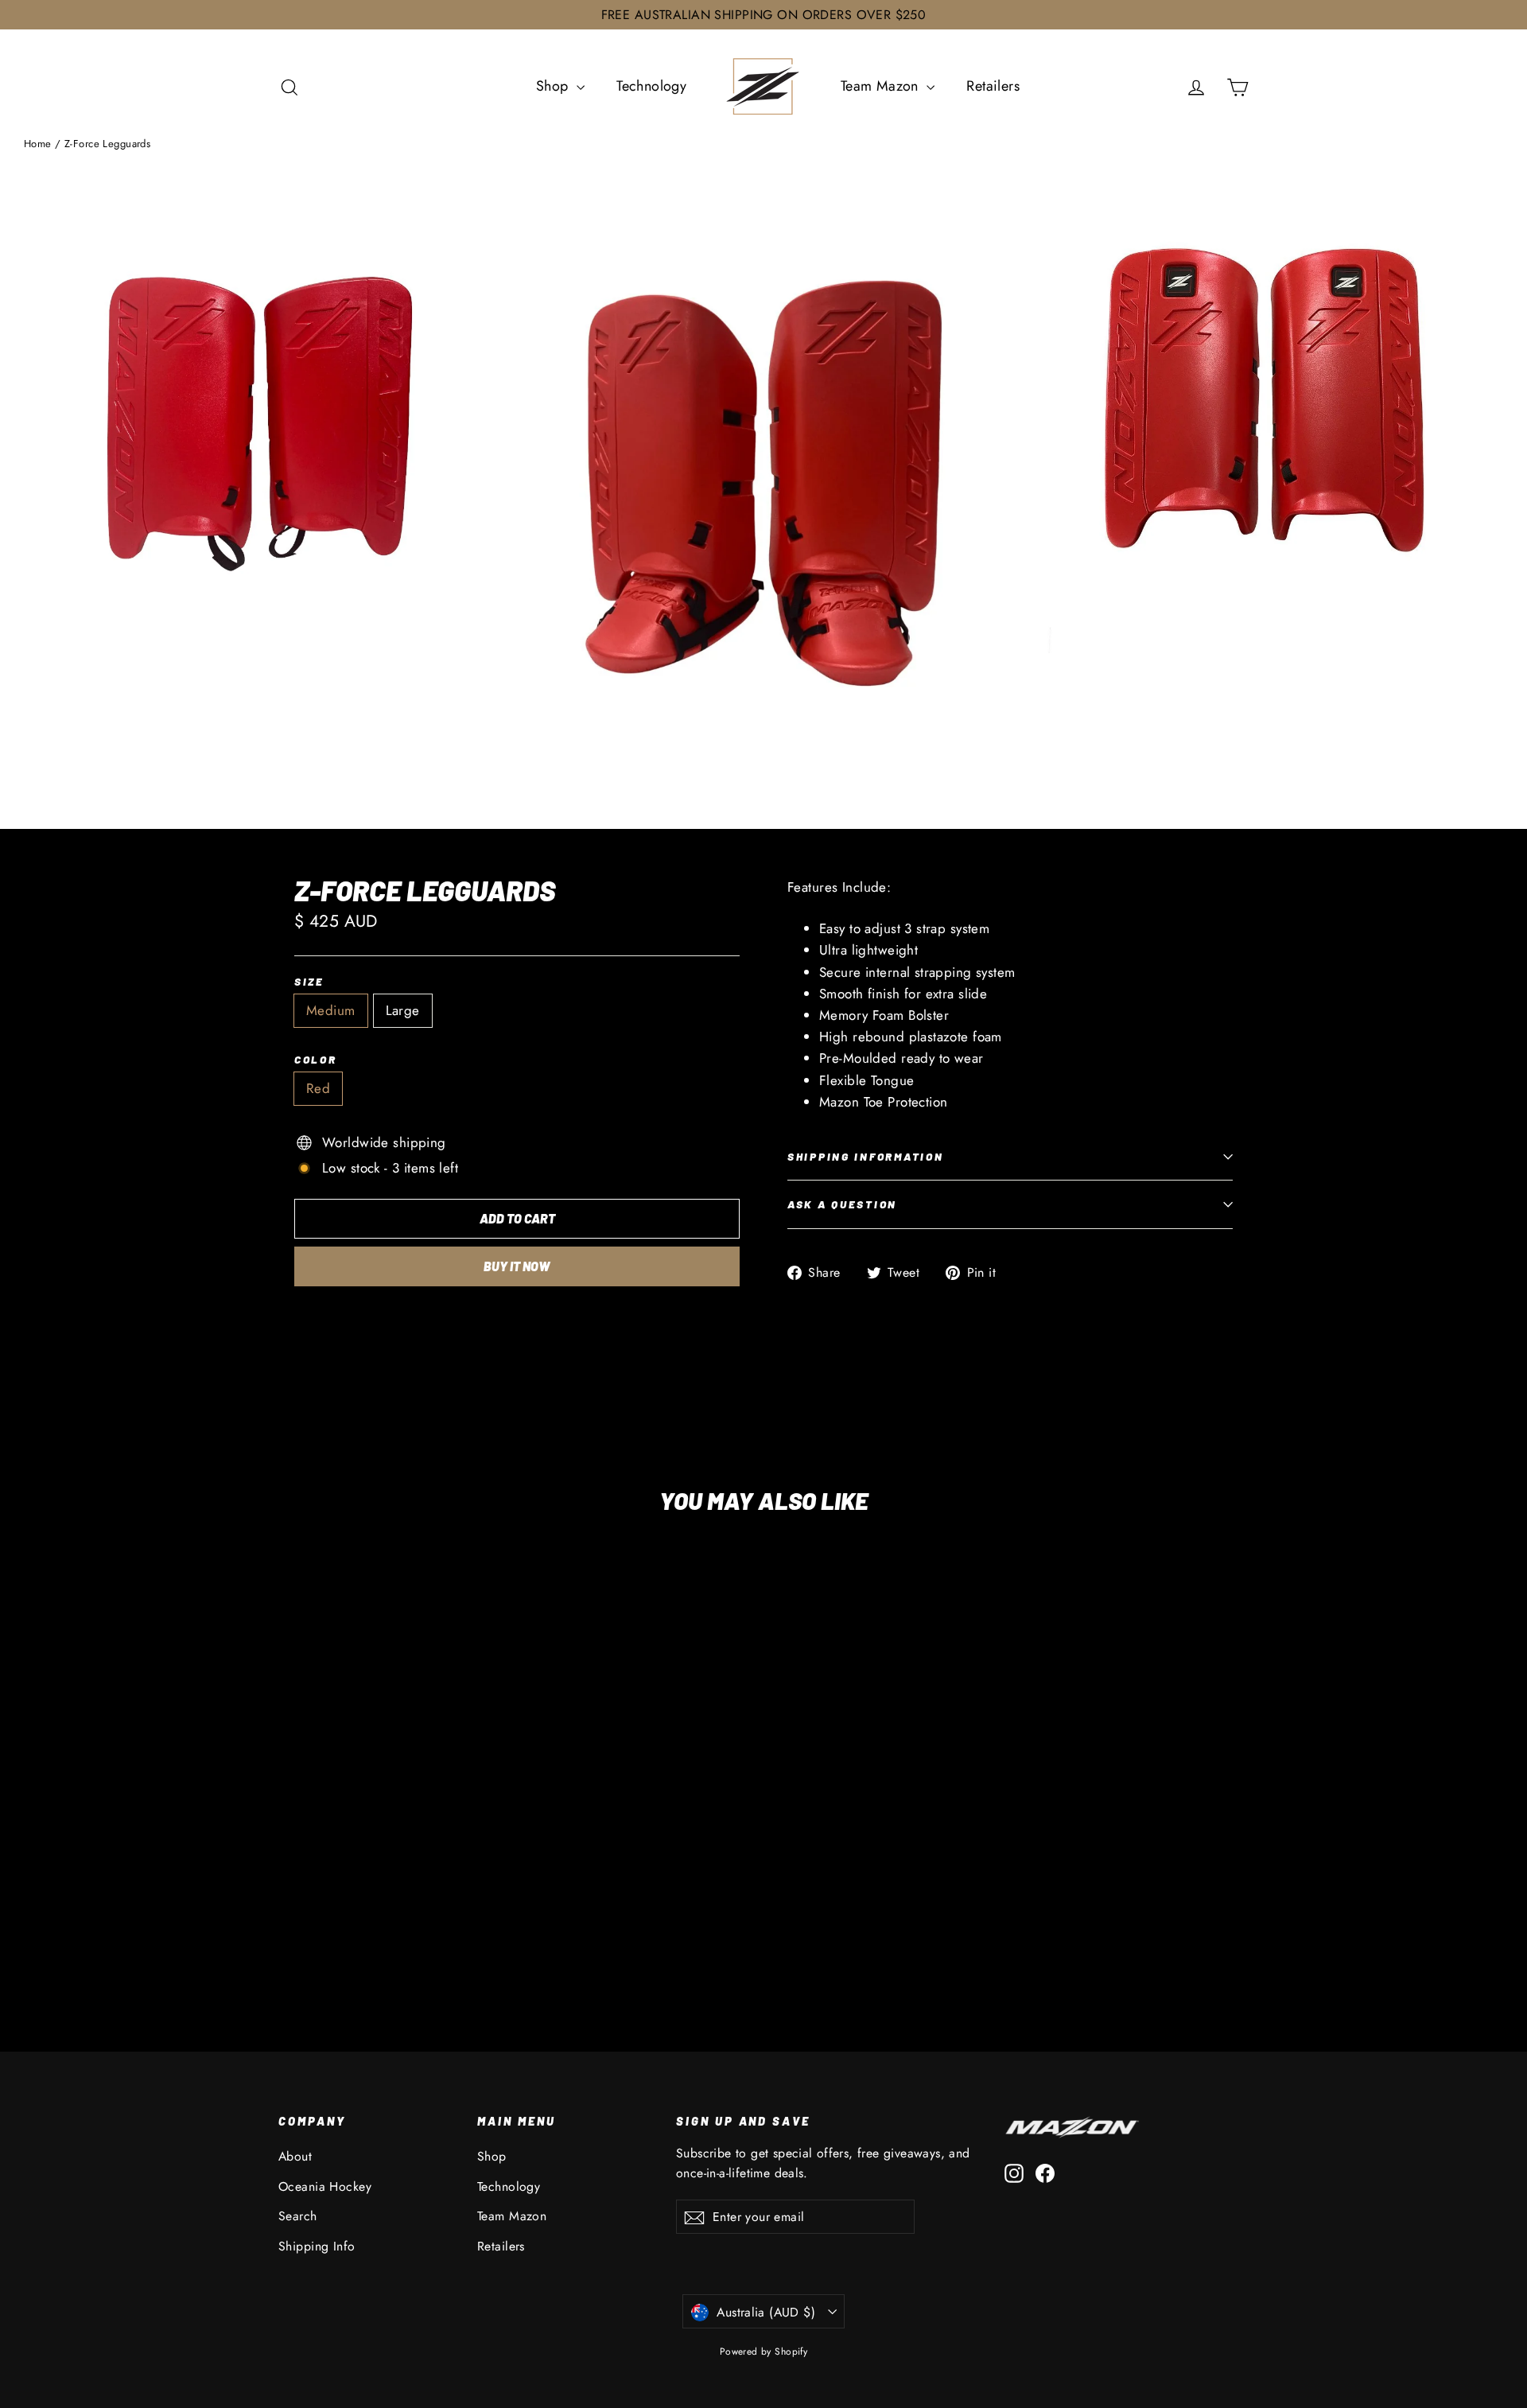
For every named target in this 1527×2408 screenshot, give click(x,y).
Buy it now (517, 1266)
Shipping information (865, 1156)
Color (316, 1060)
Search (298, 2216)
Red (318, 1088)
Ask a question (842, 1204)
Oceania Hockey (325, 2186)
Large (403, 1010)
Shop (554, 86)
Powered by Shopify (764, 2352)
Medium (331, 1010)
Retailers (993, 86)
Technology (651, 86)
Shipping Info (317, 2246)
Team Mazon (882, 86)
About (295, 2156)
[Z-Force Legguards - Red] (288, 1930)
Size (309, 982)
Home (38, 144)
